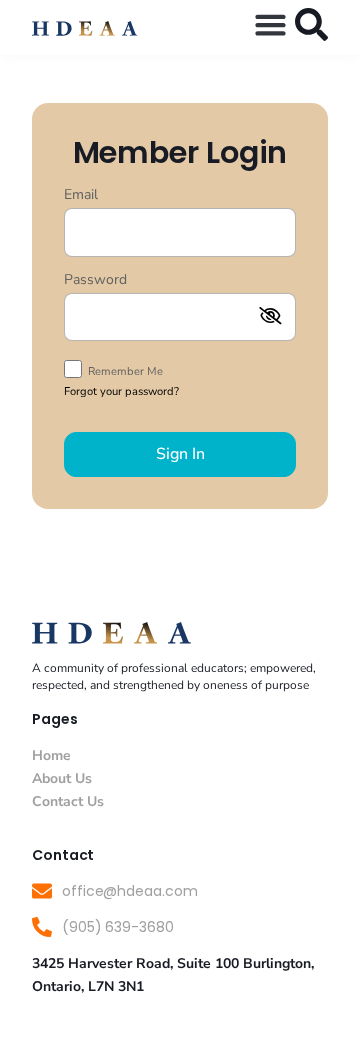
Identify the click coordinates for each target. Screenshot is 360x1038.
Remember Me (124, 371)
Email (81, 196)
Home (51, 755)
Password (95, 281)
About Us (62, 778)
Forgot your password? (121, 391)
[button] (270, 24)
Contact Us (68, 801)
